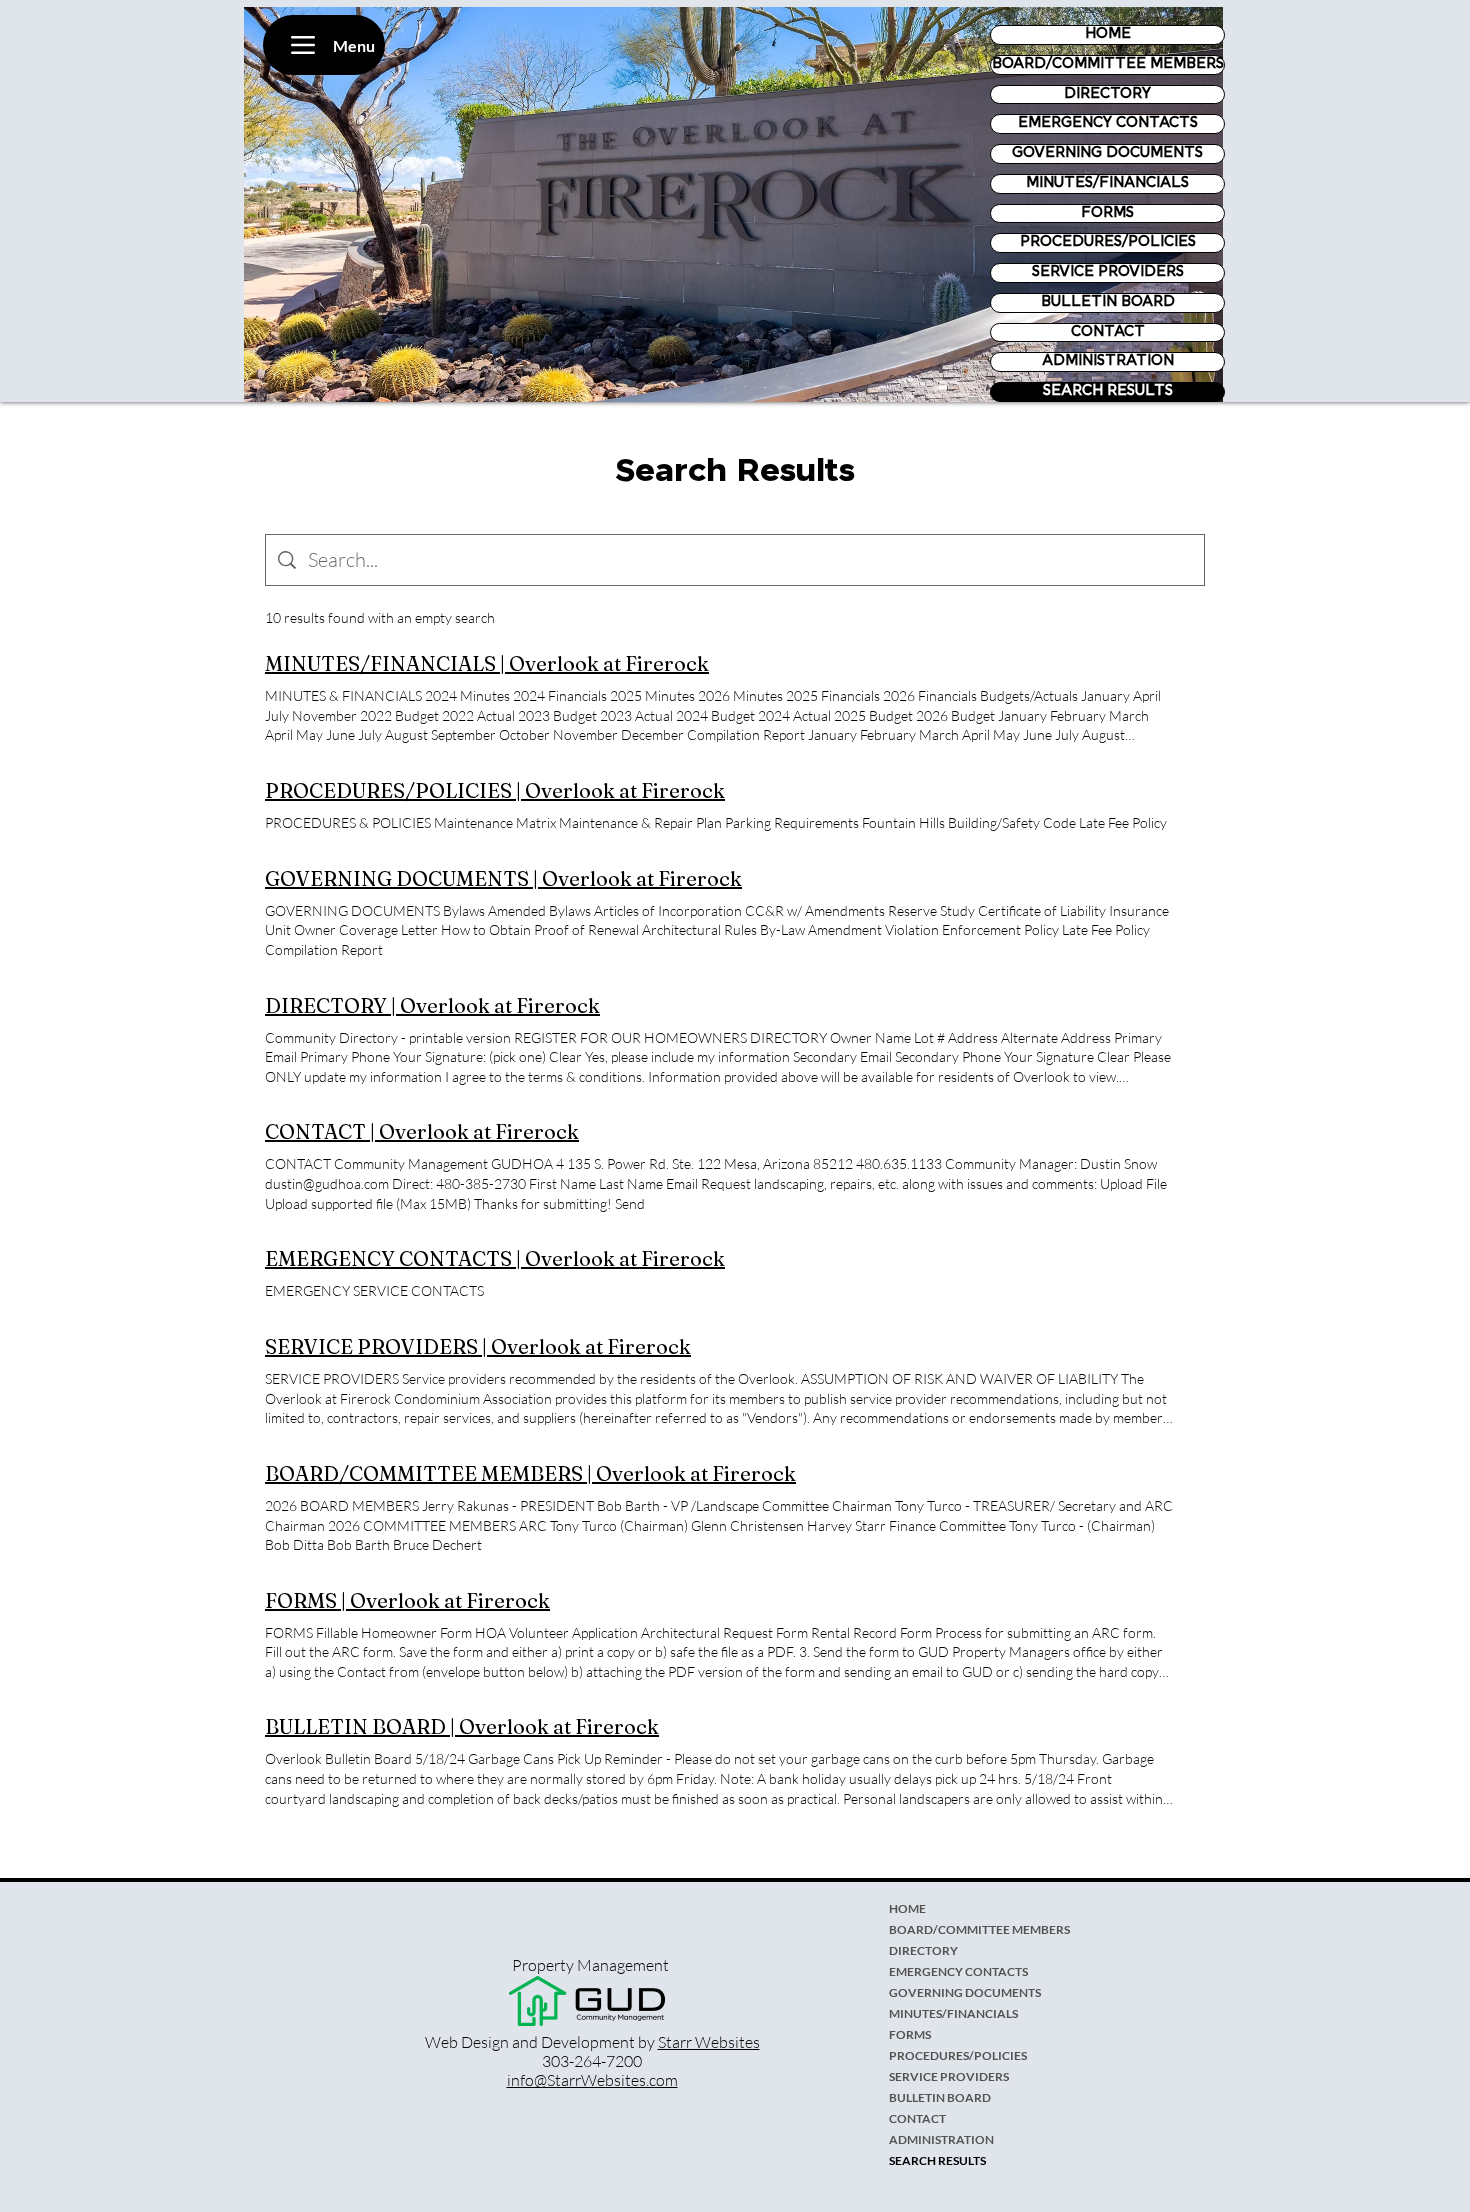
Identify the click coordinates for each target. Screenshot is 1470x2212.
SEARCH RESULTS (1108, 391)
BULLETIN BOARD (1108, 302)
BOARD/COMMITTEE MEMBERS (1108, 64)
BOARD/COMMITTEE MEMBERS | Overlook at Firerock (530, 1473)
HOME (1108, 34)
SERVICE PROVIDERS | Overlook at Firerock (478, 1346)
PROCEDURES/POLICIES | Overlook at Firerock (495, 790)
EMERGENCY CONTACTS (1108, 123)
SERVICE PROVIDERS (1108, 272)
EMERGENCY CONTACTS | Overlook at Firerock (495, 1258)
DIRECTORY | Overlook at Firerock (432, 1005)
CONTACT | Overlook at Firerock (422, 1131)
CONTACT (1108, 332)
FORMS (1107, 213)
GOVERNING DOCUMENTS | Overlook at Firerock (503, 878)
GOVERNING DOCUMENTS (1107, 153)
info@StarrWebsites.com (592, 2080)
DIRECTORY (1107, 94)
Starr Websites (709, 2042)
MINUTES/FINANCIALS (1107, 183)
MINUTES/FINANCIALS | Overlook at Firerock (487, 663)
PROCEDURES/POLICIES (1108, 242)
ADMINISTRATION (1108, 361)
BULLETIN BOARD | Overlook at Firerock (462, 1726)
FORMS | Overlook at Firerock (407, 1600)
